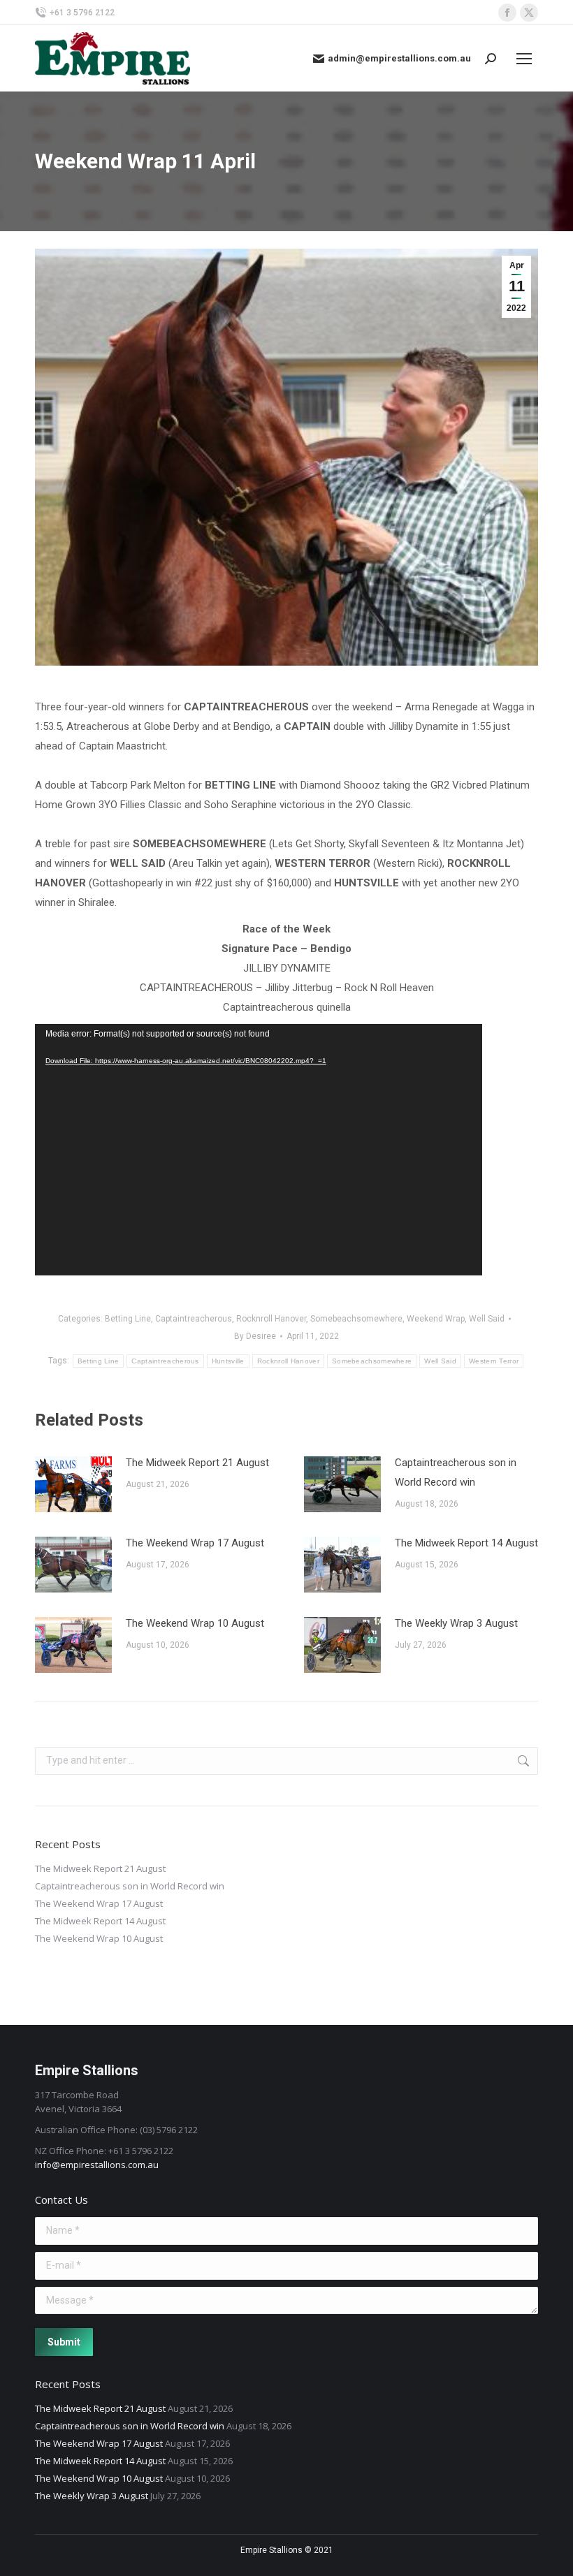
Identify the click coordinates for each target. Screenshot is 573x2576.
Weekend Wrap (436, 1319)
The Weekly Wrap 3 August (456, 1623)
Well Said (487, 1319)
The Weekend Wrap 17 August (195, 1543)
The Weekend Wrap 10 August (195, 1623)
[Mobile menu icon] (524, 59)
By (255, 1336)
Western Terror (494, 1361)
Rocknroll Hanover (271, 1319)
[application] (259, 1150)
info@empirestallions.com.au (97, 2165)
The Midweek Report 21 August (197, 1463)
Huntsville (228, 1361)
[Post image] (73, 1484)
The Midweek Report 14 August (466, 1543)
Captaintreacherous (194, 1319)
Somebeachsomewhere (356, 1319)
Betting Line (128, 1319)
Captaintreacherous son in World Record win (456, 1472)
